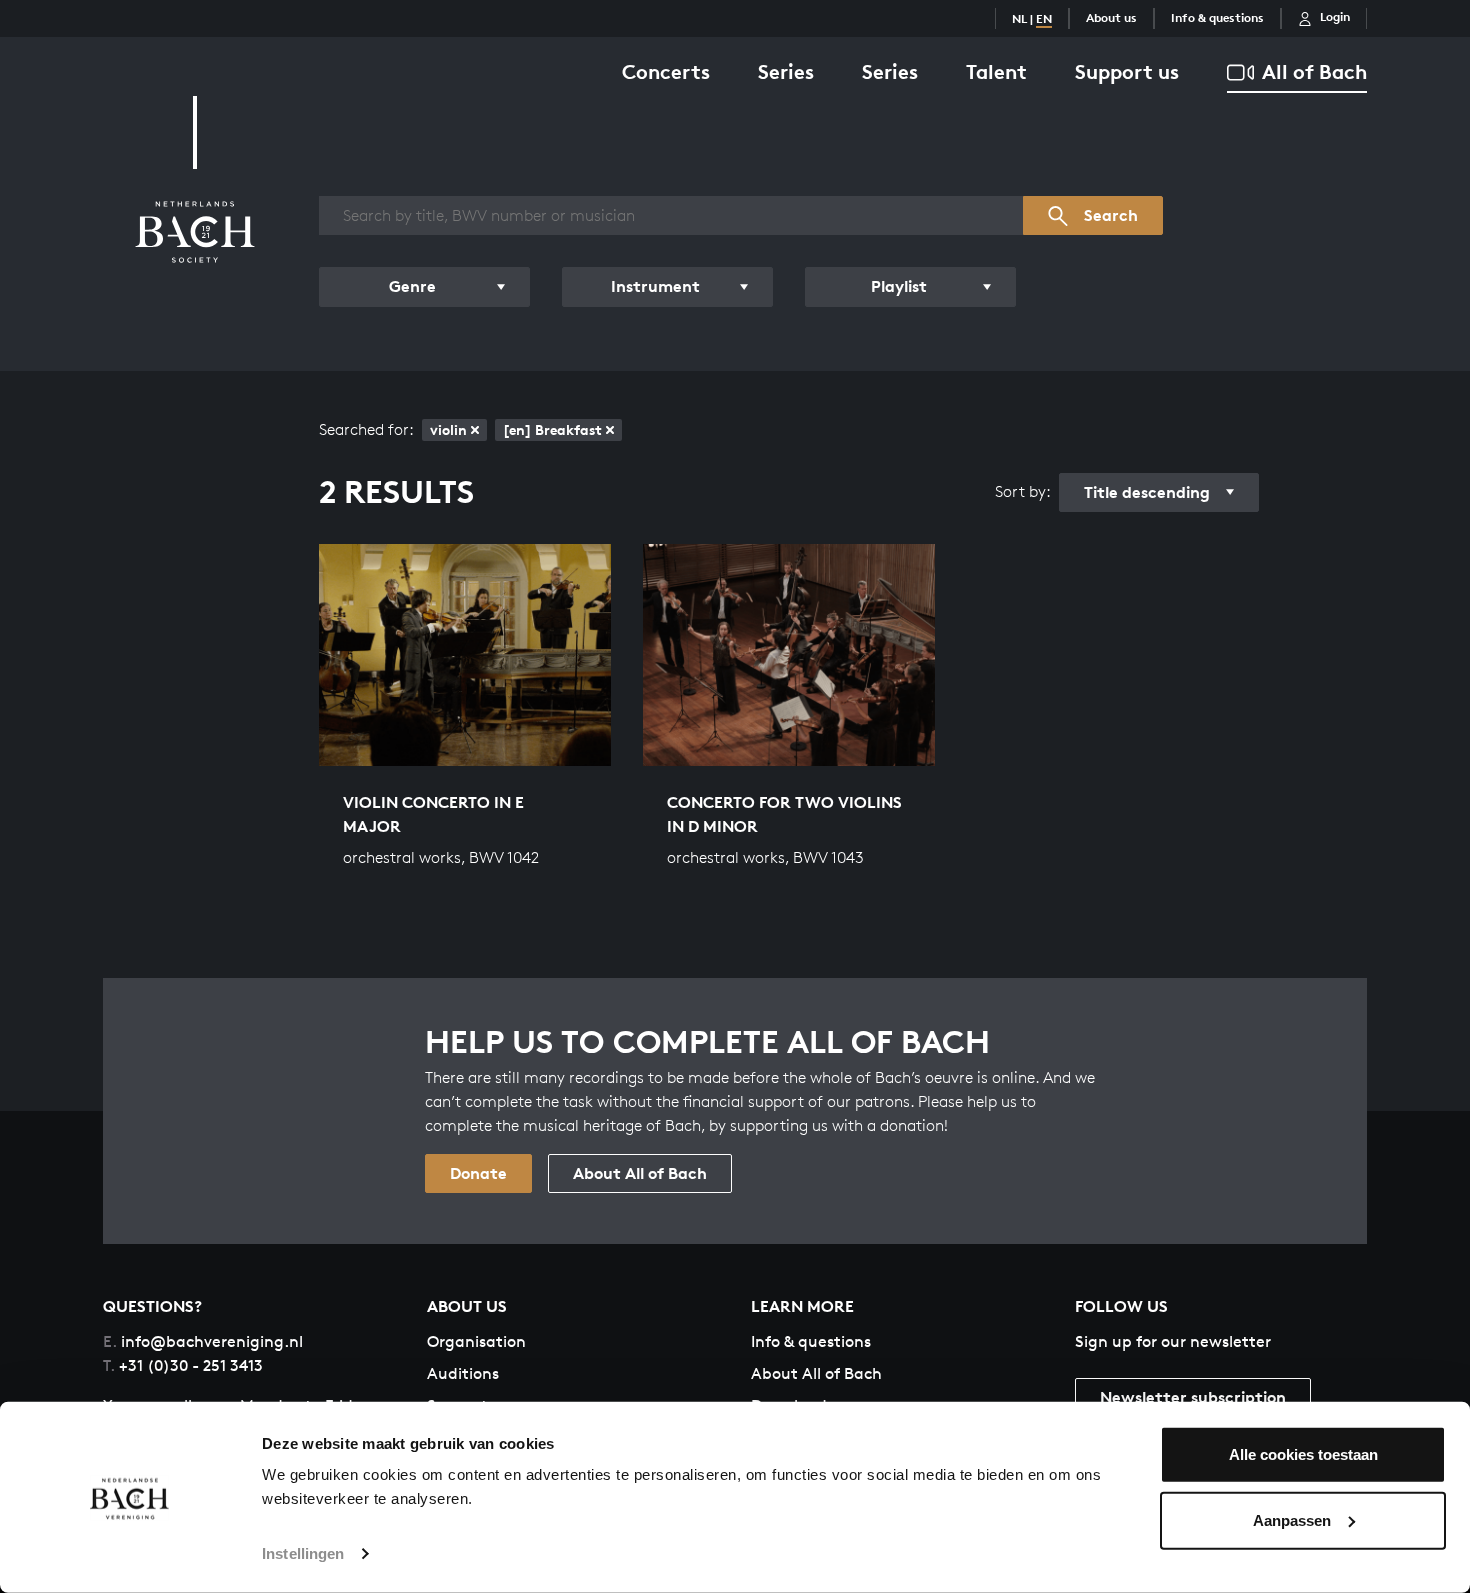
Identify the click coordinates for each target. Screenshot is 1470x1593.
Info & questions (1217, 17)
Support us (1127, 71)
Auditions (463, 1373)
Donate (478, 1173)
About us (1111, 17)
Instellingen (303, 1553)
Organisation (476, 1341)
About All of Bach (640, 1173)
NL (1019, 18)
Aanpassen (1292, 1519)
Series (786, 71)
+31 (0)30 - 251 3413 (183, 1365)
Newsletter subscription (1193, 1397)
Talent (996, 71)
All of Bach (1314, 71)
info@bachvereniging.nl (203, 1341)
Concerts (666, 71)
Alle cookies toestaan (1303, 1454)
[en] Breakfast (552, 429)
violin (448, 429)
